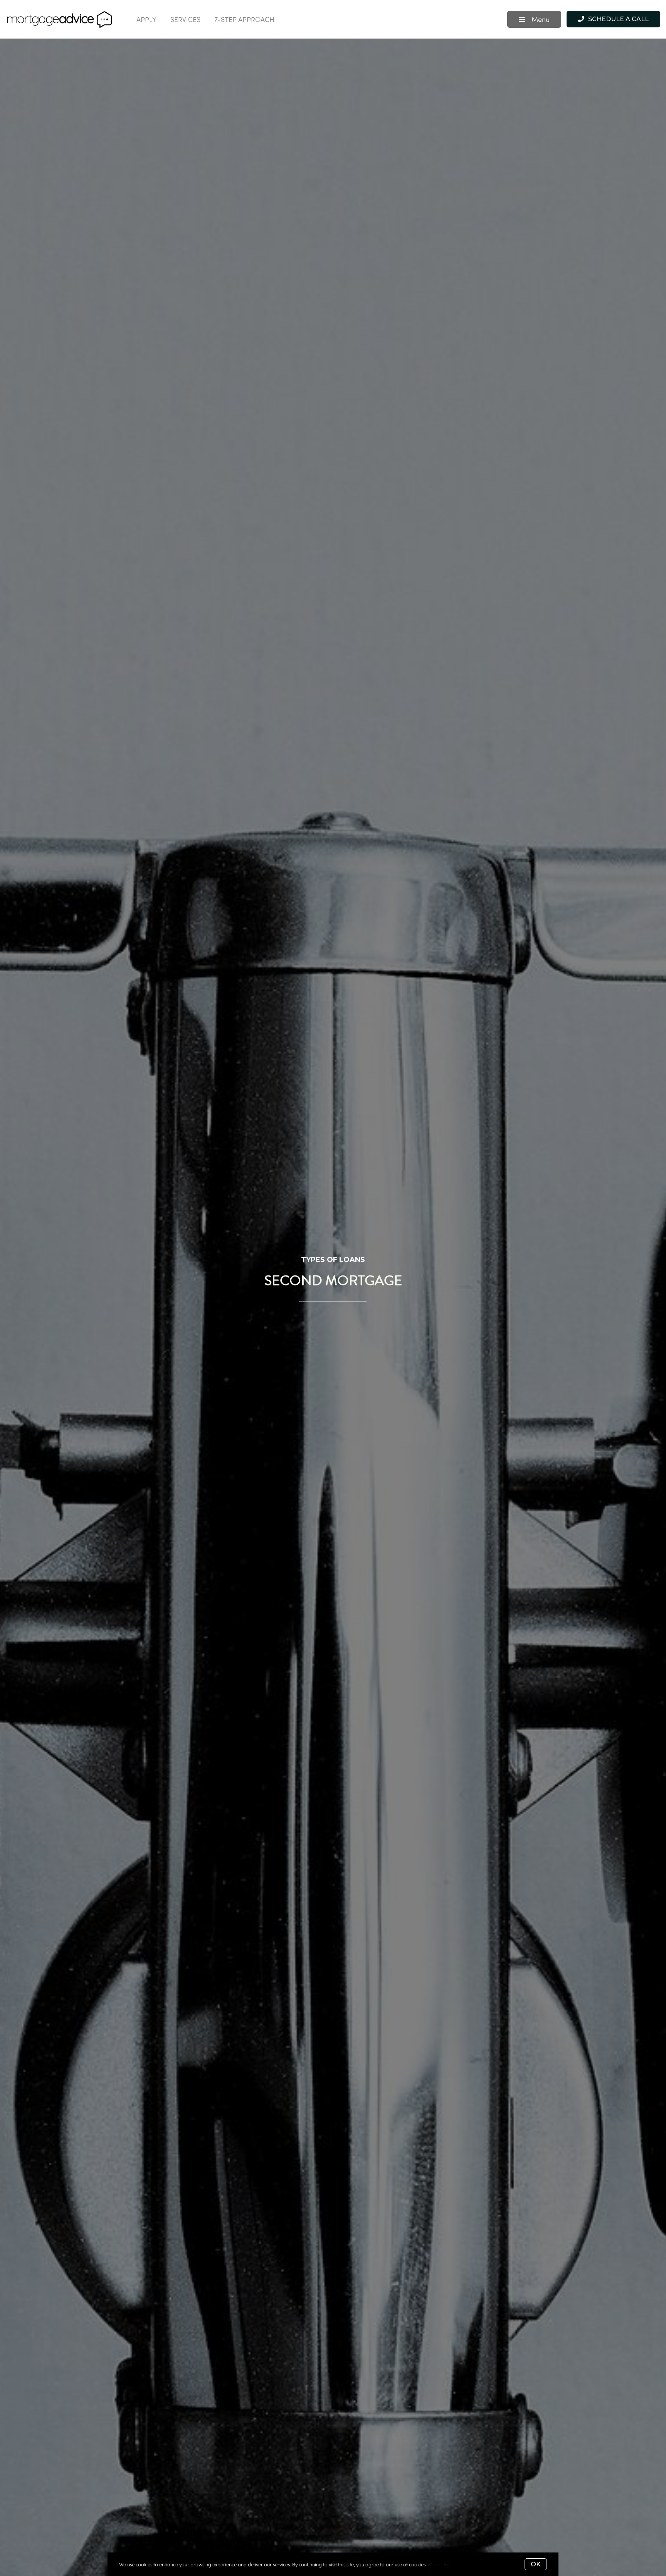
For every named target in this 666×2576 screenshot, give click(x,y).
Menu (540, 19)
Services (185, 19)
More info (439, 2564)
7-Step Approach (244, 19)
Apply (146, 19)
